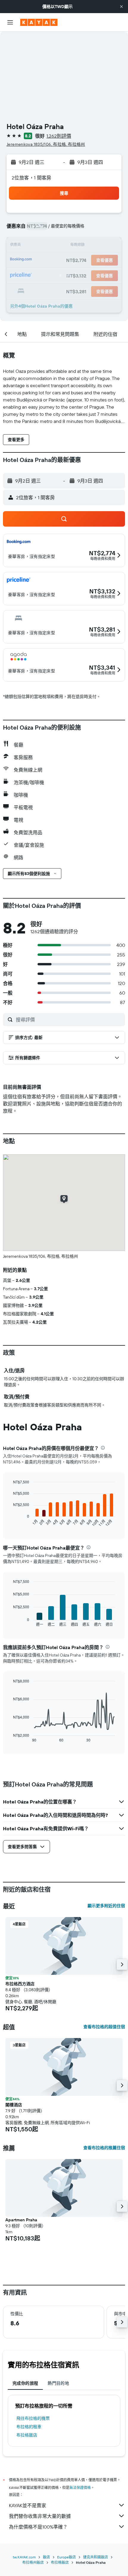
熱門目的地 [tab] (58, 2383)
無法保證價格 (80, 2488)
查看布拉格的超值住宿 (104, 2027)
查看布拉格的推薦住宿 (104, 2148)
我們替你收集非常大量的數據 (40, 2516)
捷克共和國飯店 (96, 2557)
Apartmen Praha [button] (21, 2220)
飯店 (46, 2557)
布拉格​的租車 (29, 2427)
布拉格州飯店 (33, 2562)
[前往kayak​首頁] (39, 22)
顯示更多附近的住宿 (106, 1906)
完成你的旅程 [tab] (25, 2383)
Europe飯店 (67, 2557)
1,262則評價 (59, 136)
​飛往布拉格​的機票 (33, 2418)
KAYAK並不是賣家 (28, 2505)
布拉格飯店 (27, 2435)
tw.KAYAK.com (24, 2557)
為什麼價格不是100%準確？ (38, 2527)
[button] (121, 7)
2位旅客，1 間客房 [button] (32, 178)
